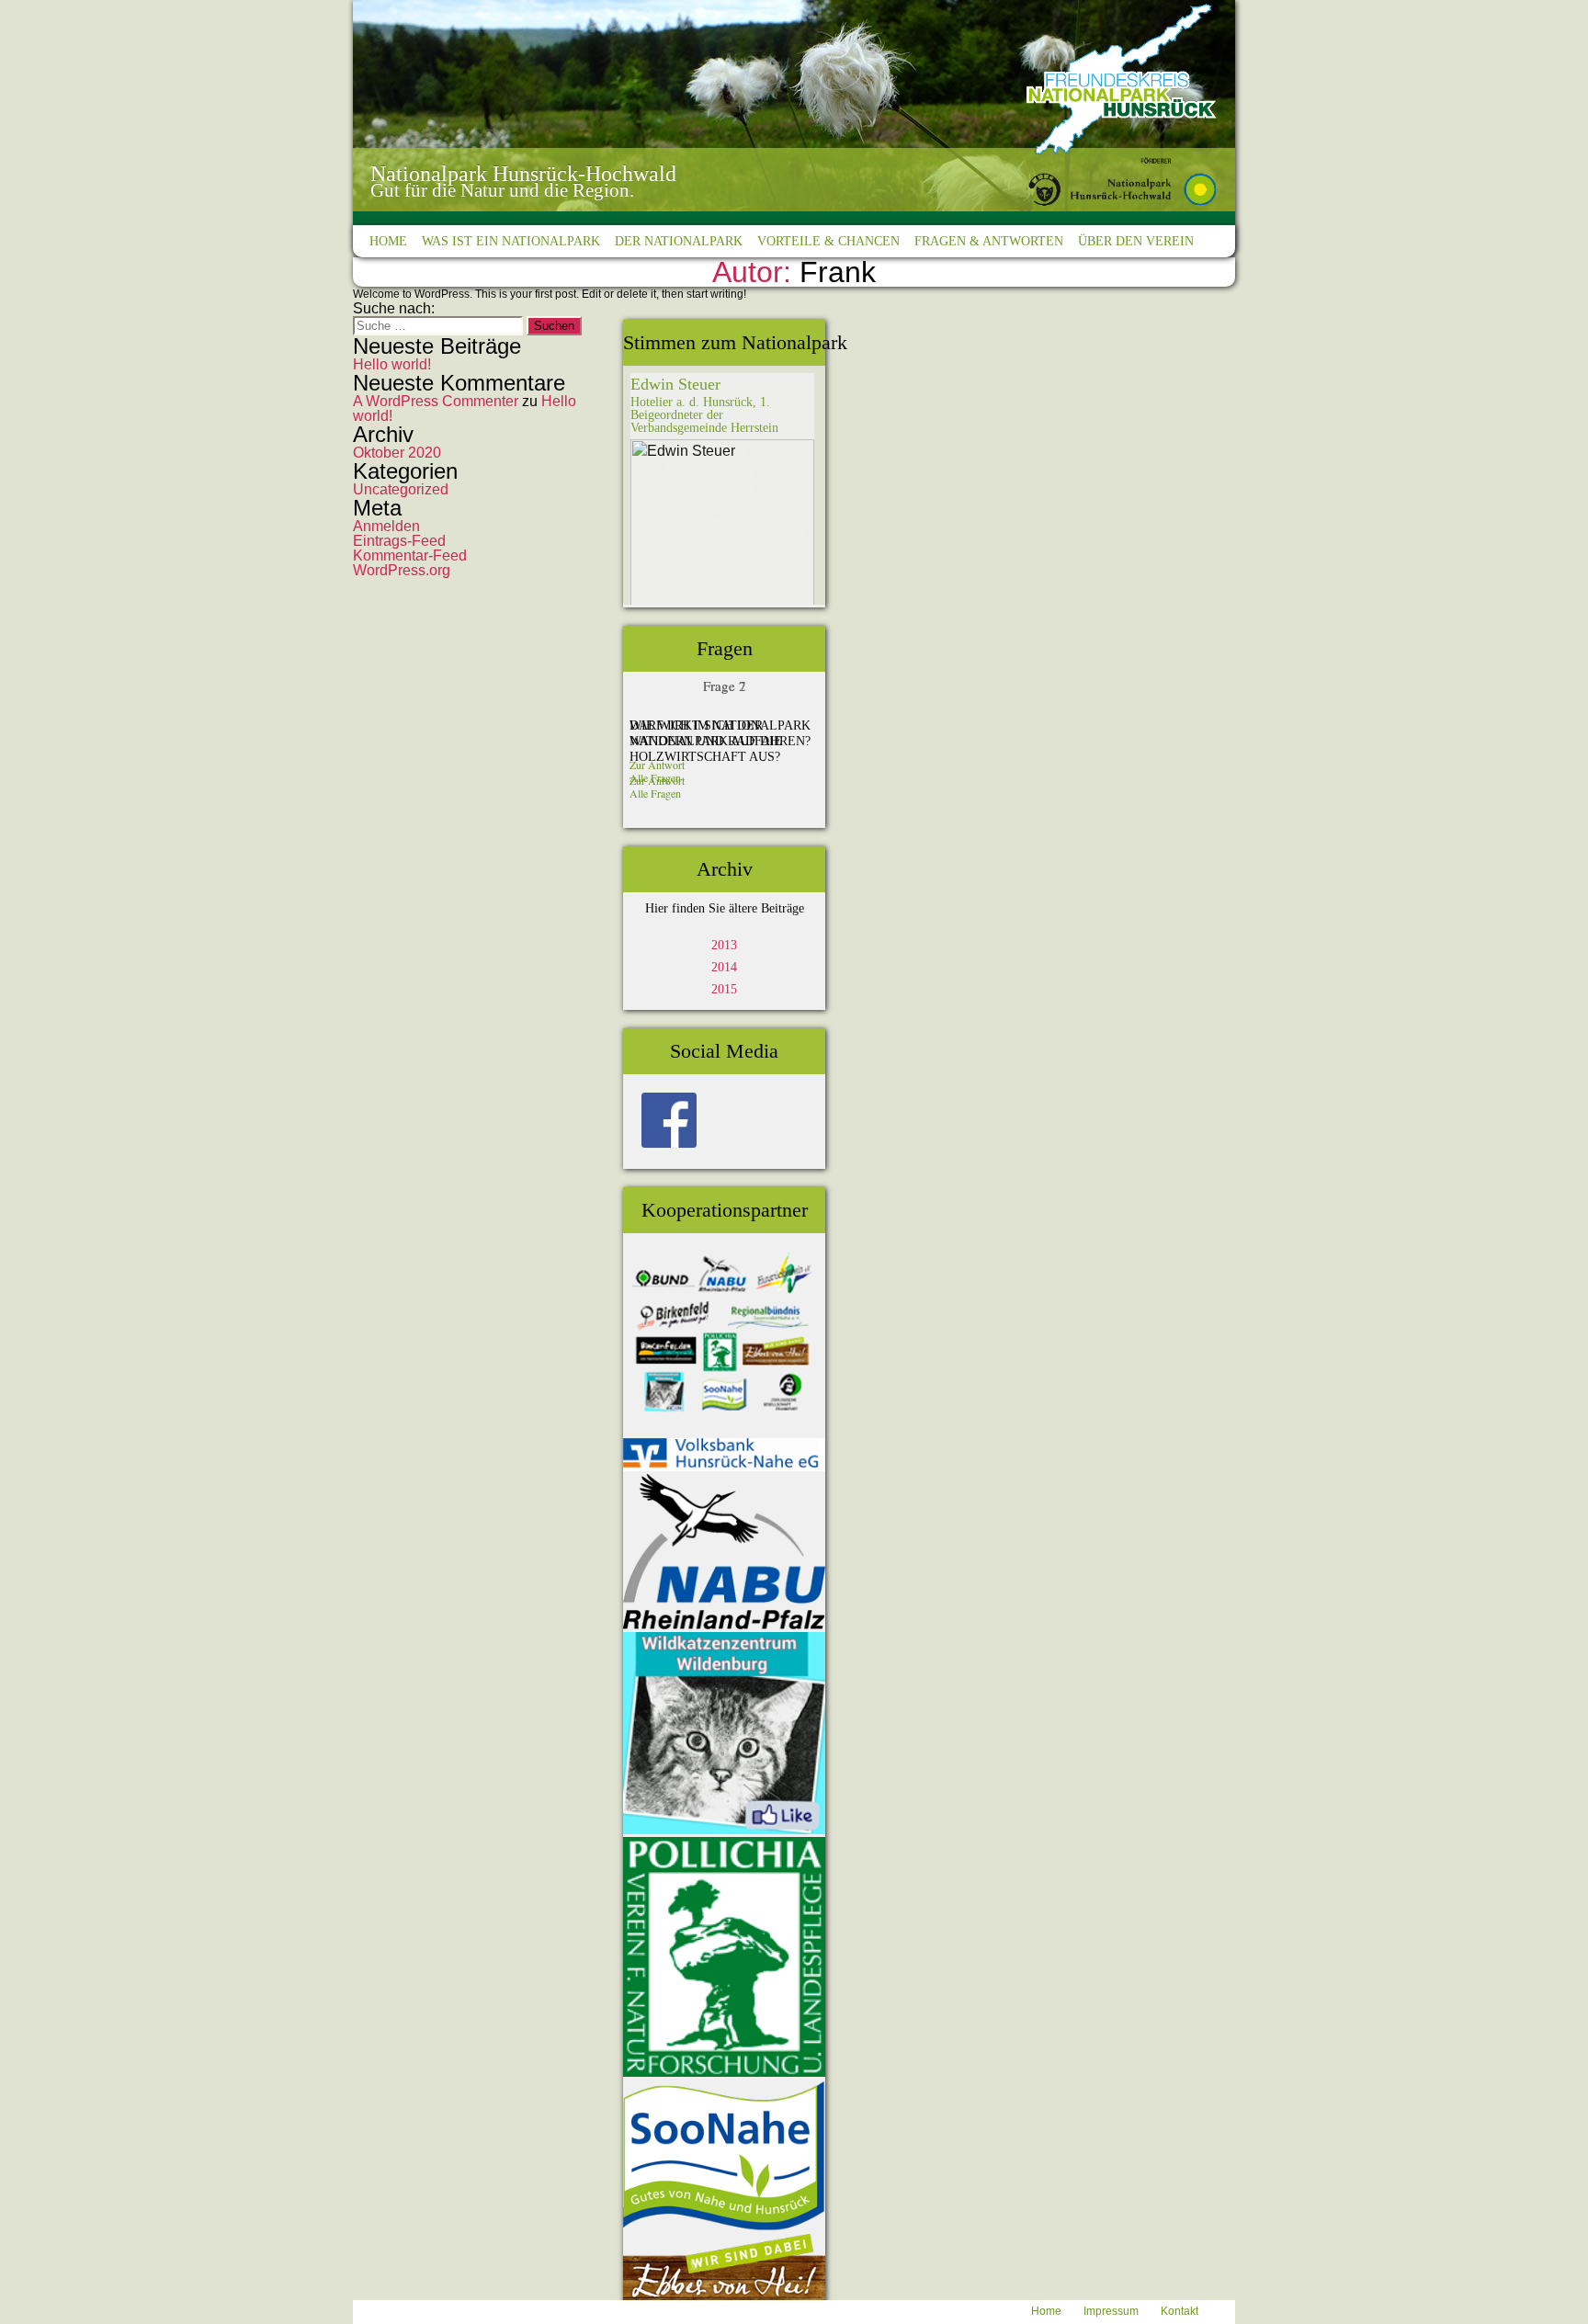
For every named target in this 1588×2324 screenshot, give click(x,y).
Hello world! (392, 364)
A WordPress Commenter (436, 401)
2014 (724, 967)
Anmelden (386, 526)
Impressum (1111, 2311)
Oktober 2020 (397, 453)
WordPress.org (402, 570)
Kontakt (1180, 2311)
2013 (724, 945)
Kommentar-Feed (410, 555)
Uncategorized (401, 489)
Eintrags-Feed (399, 541)
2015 (724, 989)
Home (1046, 2311)
